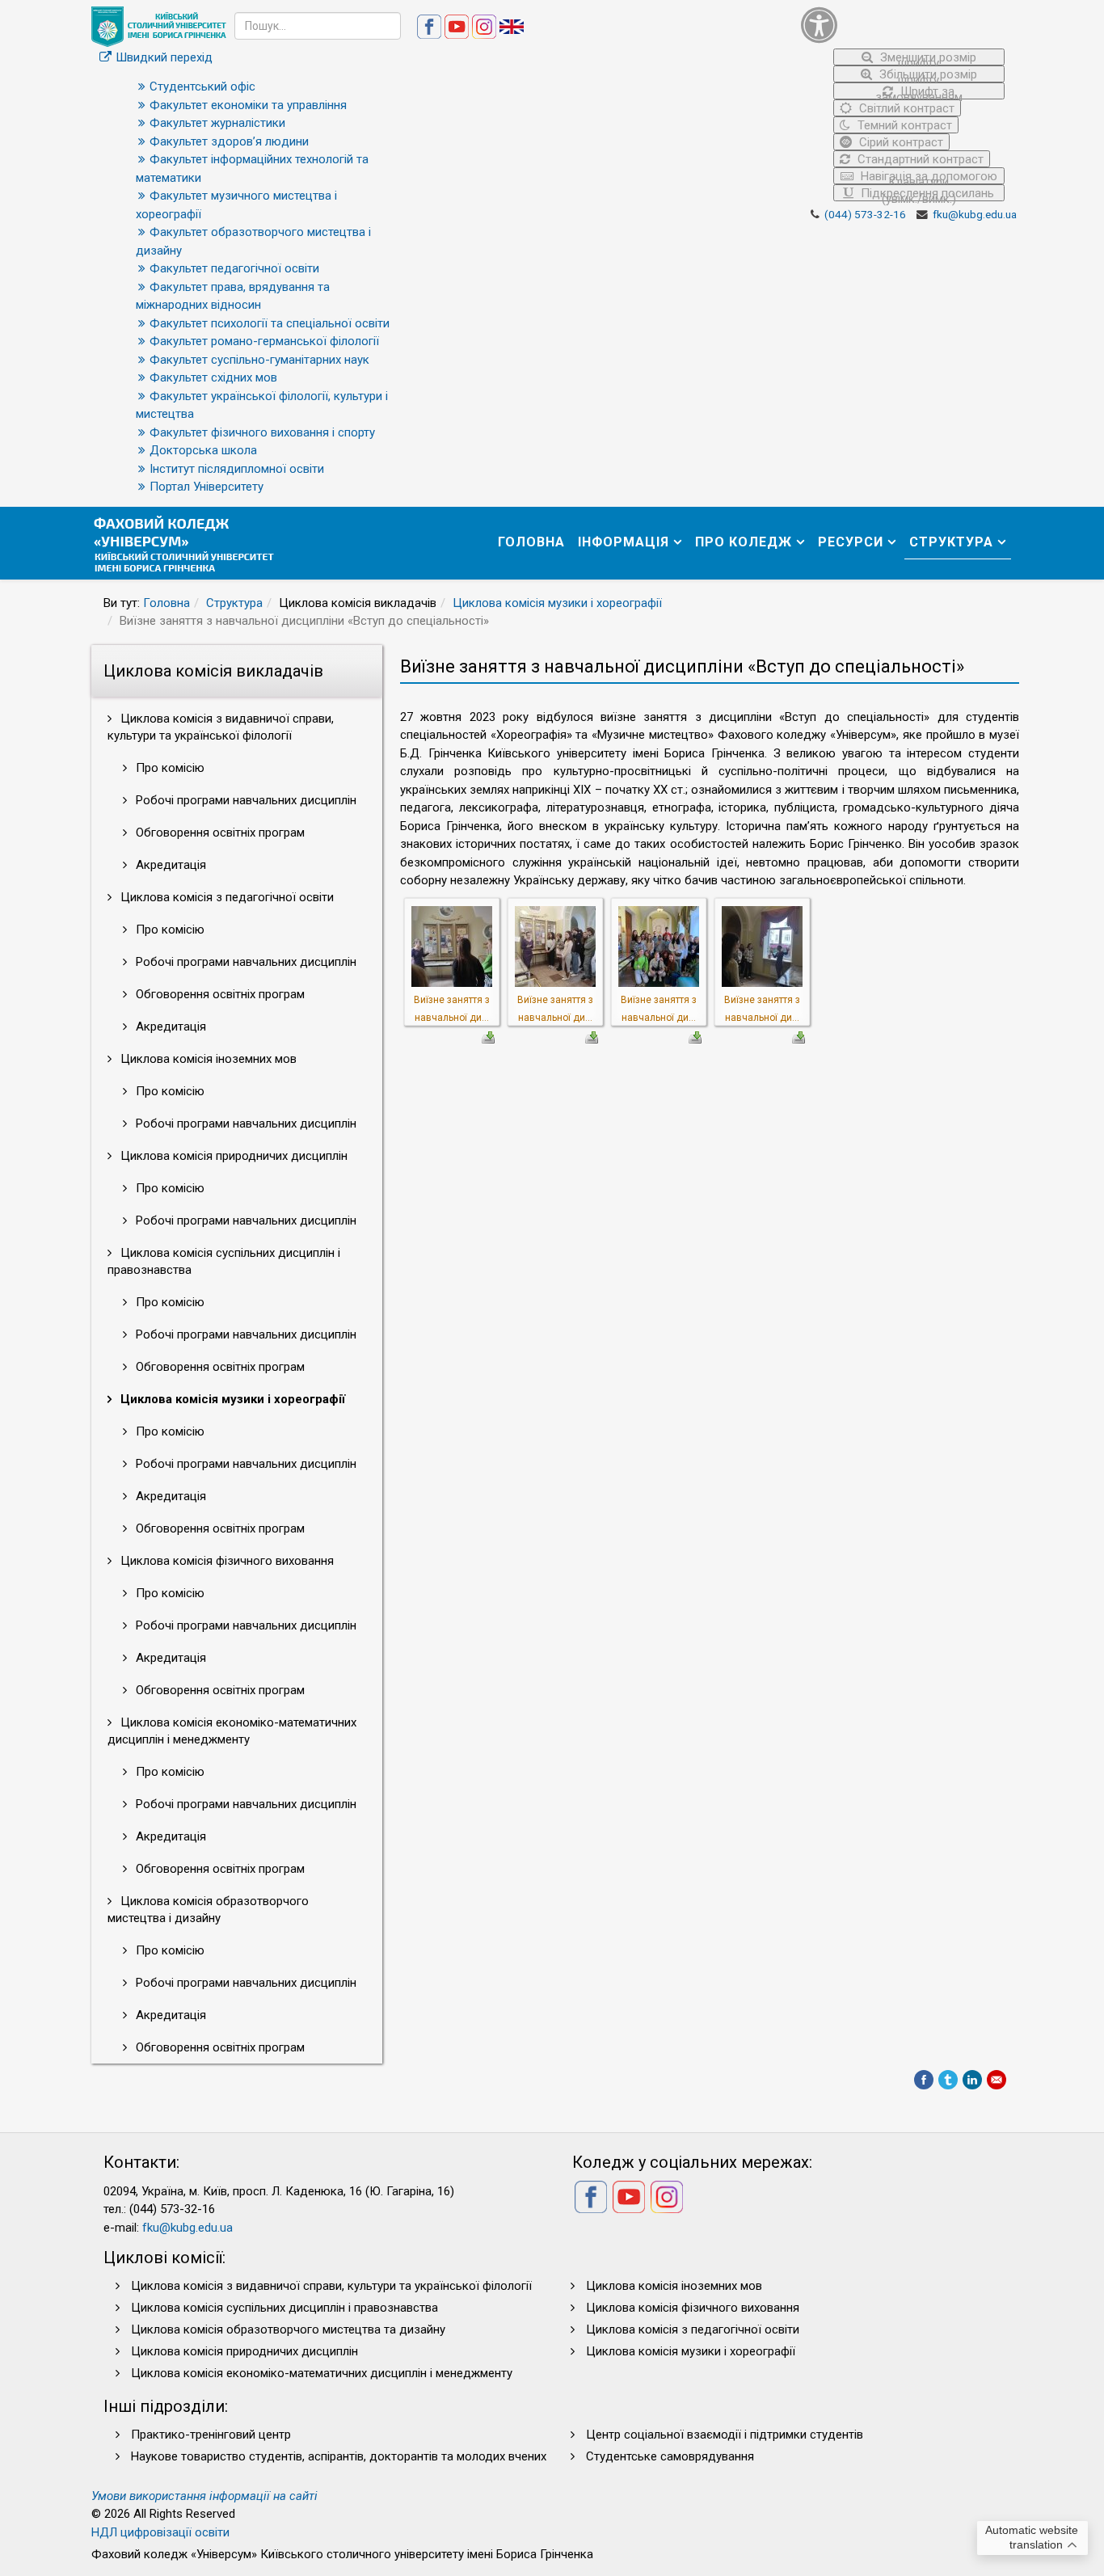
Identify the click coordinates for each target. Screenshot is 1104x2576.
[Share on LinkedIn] (972, 2080)
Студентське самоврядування (670, 2456)
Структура (951, 542)
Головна (531, 542)
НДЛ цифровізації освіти (160, 2532)
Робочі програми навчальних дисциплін (244, 800)
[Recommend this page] (997, 2080)
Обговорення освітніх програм (219, 833)
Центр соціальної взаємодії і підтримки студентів (725, 2435)
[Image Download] (488, 1036)
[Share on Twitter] (948, 2080)
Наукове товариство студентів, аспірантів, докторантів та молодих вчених (339, 2456)
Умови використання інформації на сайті (204, 2496)
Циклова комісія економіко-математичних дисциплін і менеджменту (232, 1731)
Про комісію (169, 768)
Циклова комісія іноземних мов (207, 1059)
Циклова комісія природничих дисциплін (232, 1156)
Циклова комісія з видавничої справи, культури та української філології (221, 727)
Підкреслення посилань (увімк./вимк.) (926, 194)
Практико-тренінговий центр (211, 2435)
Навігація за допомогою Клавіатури (927, 177)
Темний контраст (903, 125)
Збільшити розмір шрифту (927, 75)
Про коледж (744, 542)
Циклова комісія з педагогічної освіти (225, 897)
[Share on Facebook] (924, 2080)
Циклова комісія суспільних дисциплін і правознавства (224, 1261)
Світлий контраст (905, 108)
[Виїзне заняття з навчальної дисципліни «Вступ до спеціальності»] (452, 946)
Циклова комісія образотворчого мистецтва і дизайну (208, 1910)
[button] (903, 25)
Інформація (624, 542)
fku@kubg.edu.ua (975, 214)
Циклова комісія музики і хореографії (557, 603)
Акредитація (169, 865)
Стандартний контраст (919, 159)
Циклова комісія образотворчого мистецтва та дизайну (288, 2329)
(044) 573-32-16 (865, 214)
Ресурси (851, 542)
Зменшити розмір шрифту (927, 58)
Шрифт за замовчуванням (919, 92)
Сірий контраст (900, 142)
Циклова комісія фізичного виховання (225, 1561)
